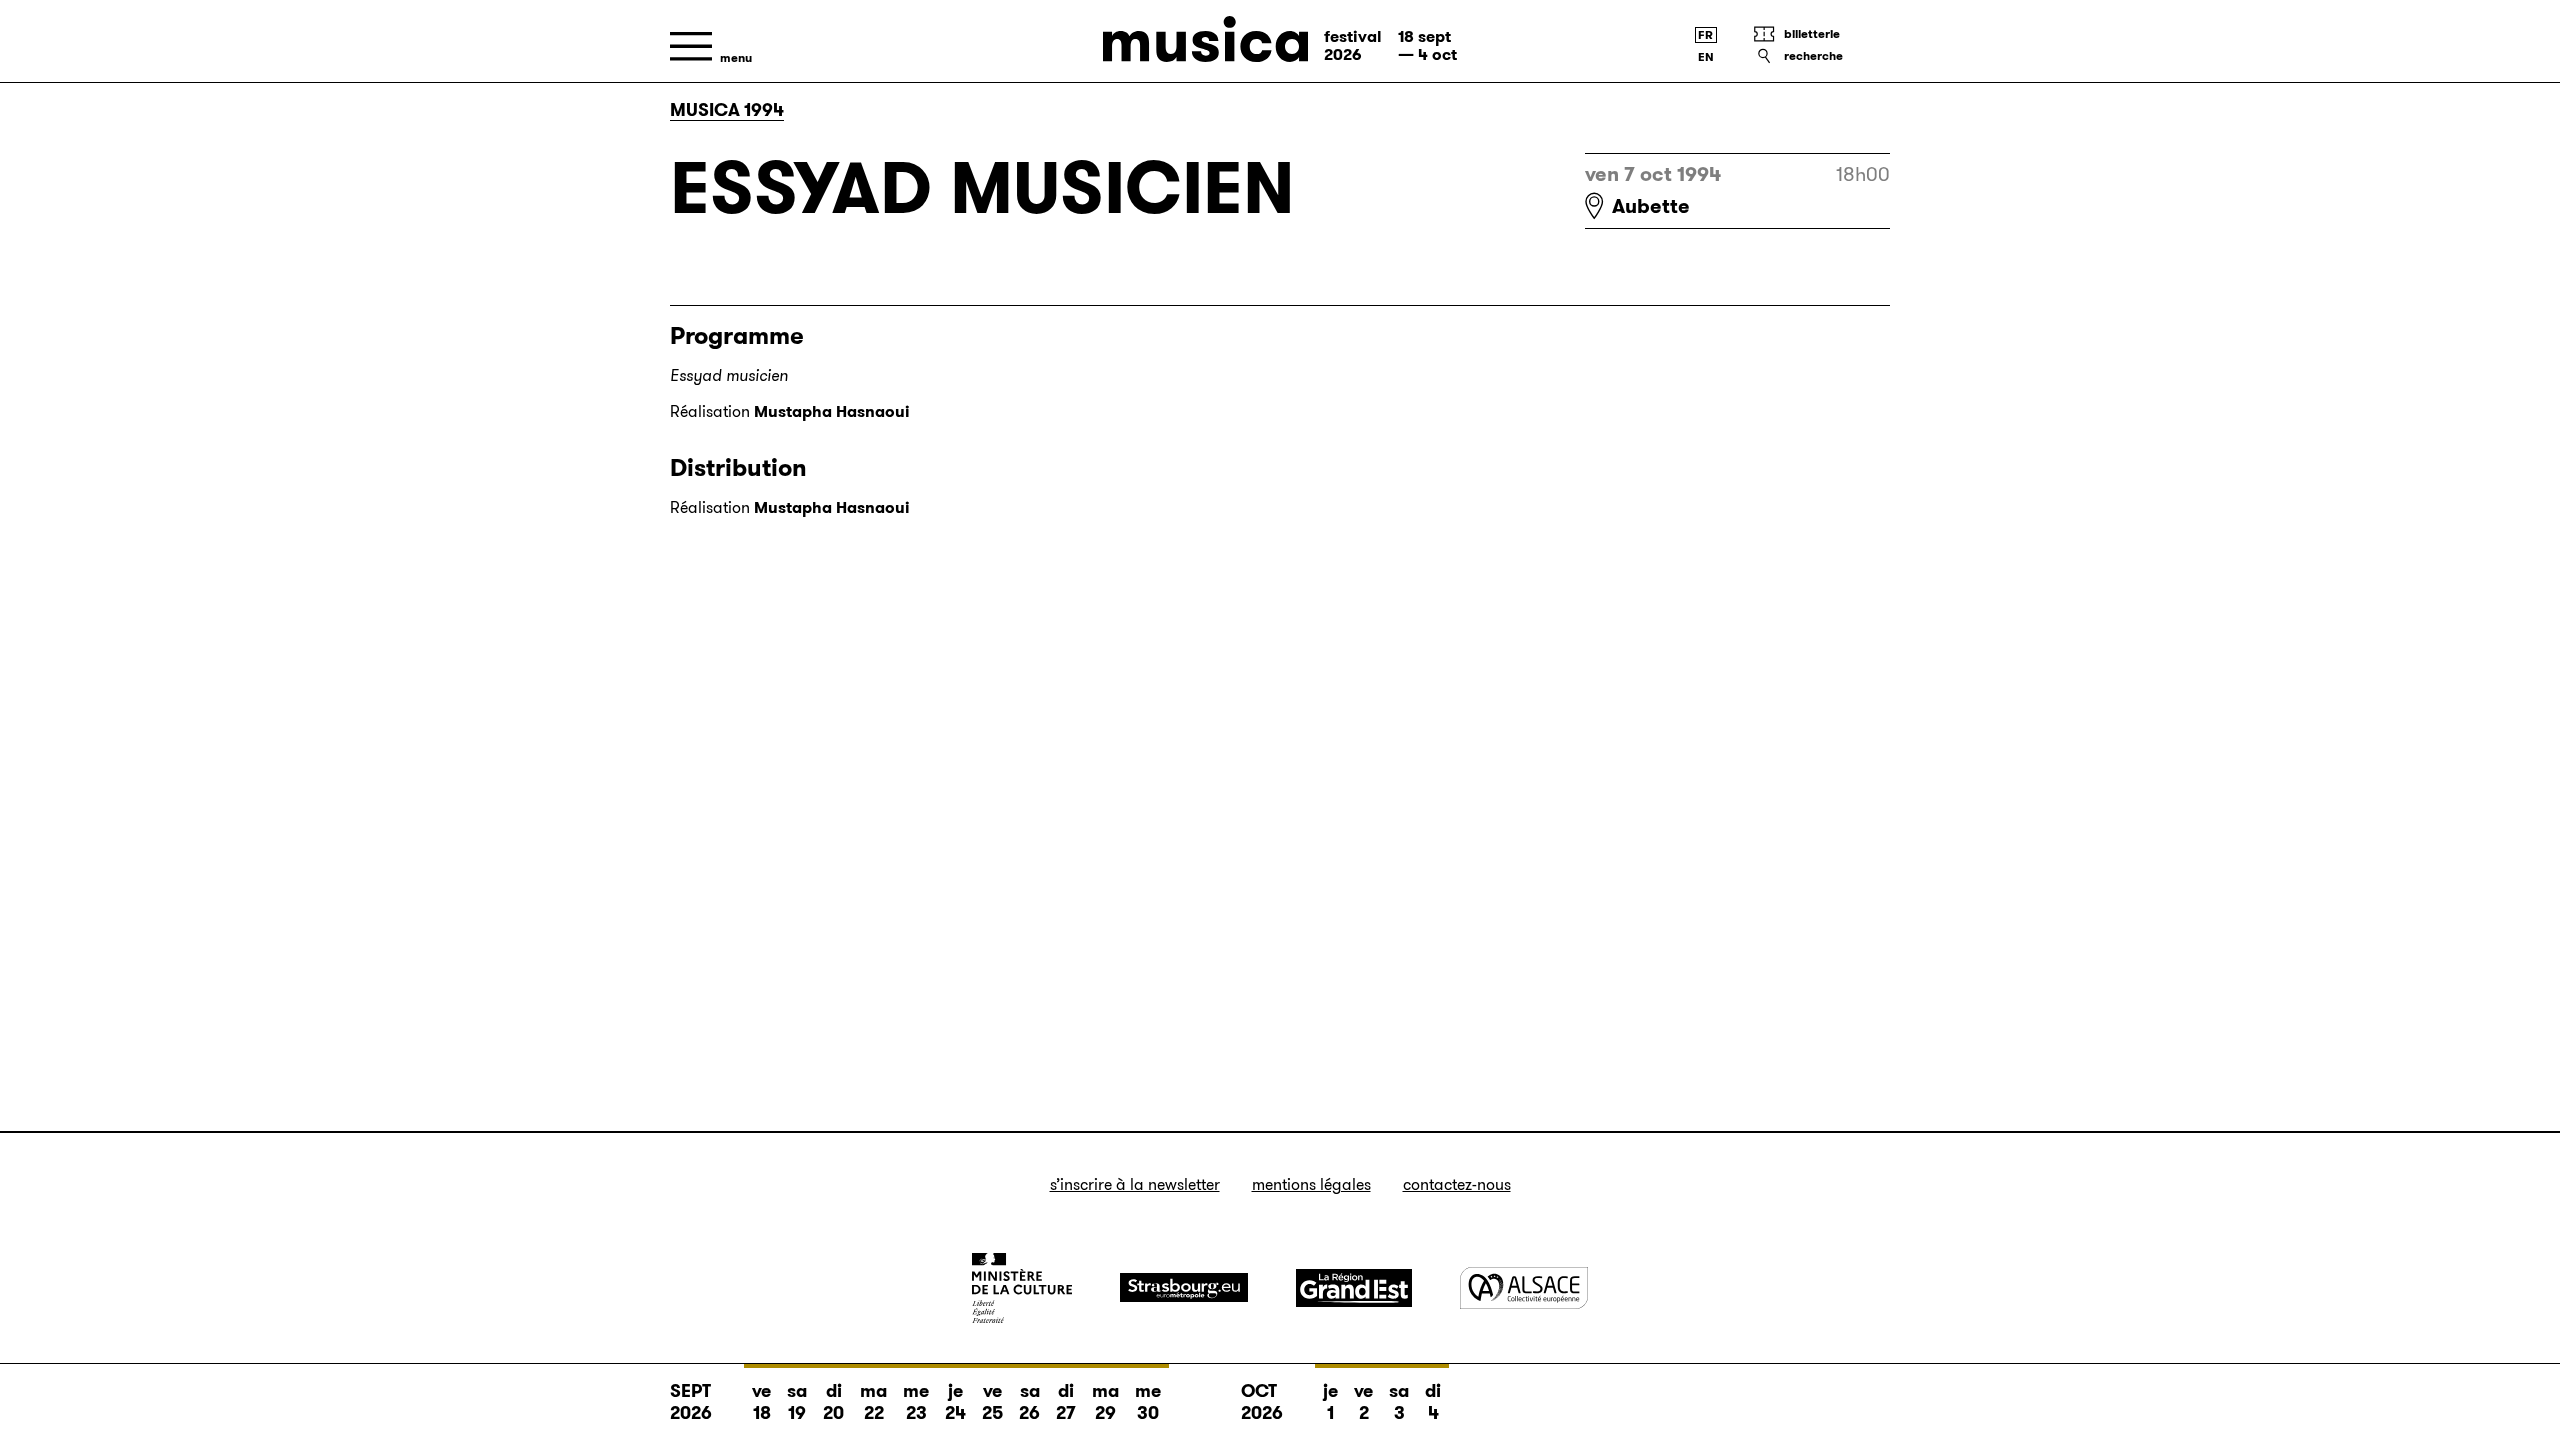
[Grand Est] (1354, 1288)
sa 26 (1029, 1402)
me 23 (916, 1402)
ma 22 (873, 1402)
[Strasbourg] (1184, 1287)
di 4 (1433, 1402)
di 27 (1066, 1402)
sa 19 (797, 1402)
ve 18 (761, 1402)
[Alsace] (1524, 1287)
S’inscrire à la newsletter (1135, 1184)
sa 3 (1399, 1402)
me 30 (1148, 1402)
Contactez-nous (1457, 1184)
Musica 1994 (727, 110)
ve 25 (992, 1402)
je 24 (955, 1402)
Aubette (1651, 206)
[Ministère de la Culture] (1022, 1288)
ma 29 (1105, 1402)
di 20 (833, 1402)
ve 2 (1363, 1402)
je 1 (1330, 1402)
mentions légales (1311, 1184)
